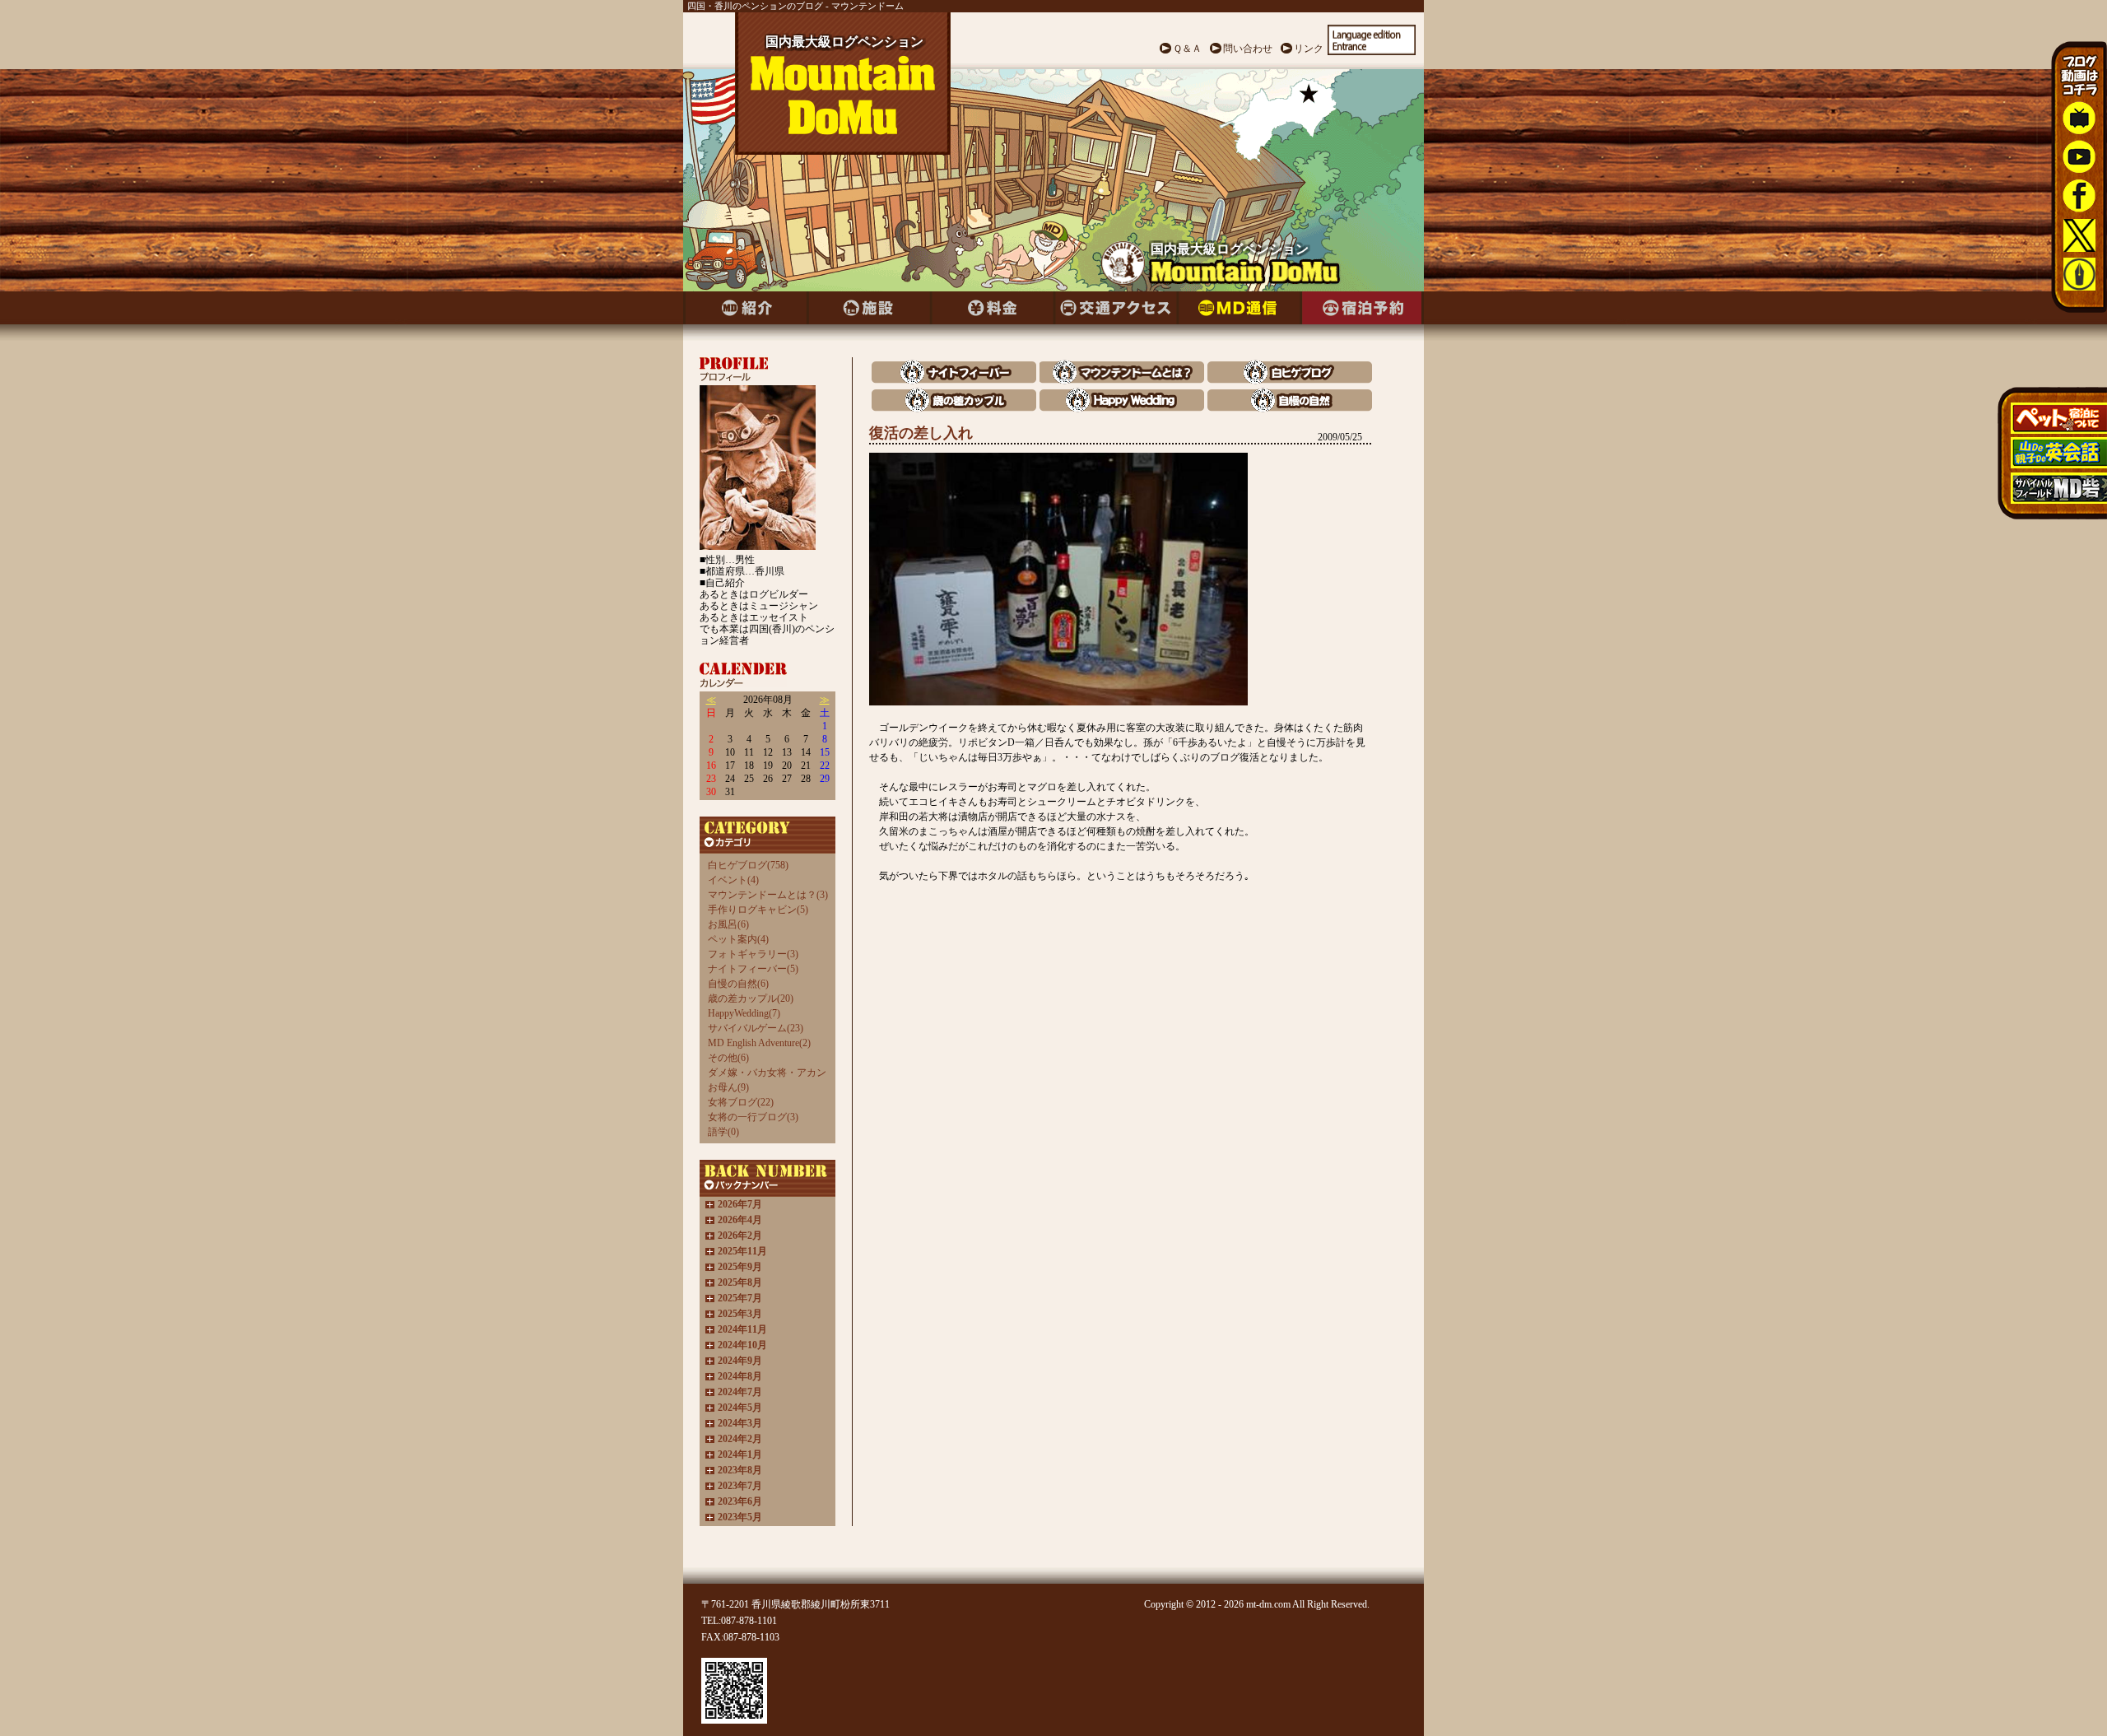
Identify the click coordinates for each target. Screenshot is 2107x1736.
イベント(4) (733, 880)
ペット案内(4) (738, 939)
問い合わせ (1248, 49)
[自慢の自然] (1290, 408)
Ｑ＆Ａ (1187, 49)
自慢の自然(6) (738, 984)
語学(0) (723, 1132)
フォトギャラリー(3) (753, 954)
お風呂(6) (728, 924)
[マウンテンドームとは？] (1122, 380)
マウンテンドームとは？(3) (768, 895)
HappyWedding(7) (744, 1013)
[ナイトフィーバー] (954, 380)
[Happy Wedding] (1122, 408)
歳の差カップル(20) (751, 998)
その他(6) (728, 1058)
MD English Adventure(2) (759, 1043)
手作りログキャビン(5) (758, 910)
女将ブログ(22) (741, 1102)
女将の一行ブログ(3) (753, 1117)
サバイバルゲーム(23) (756, 1028)
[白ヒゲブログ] (1290, 380)
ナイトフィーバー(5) (753, 969)
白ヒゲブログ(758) (748, 865)
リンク (1309, 49)
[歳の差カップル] (954, 408)
